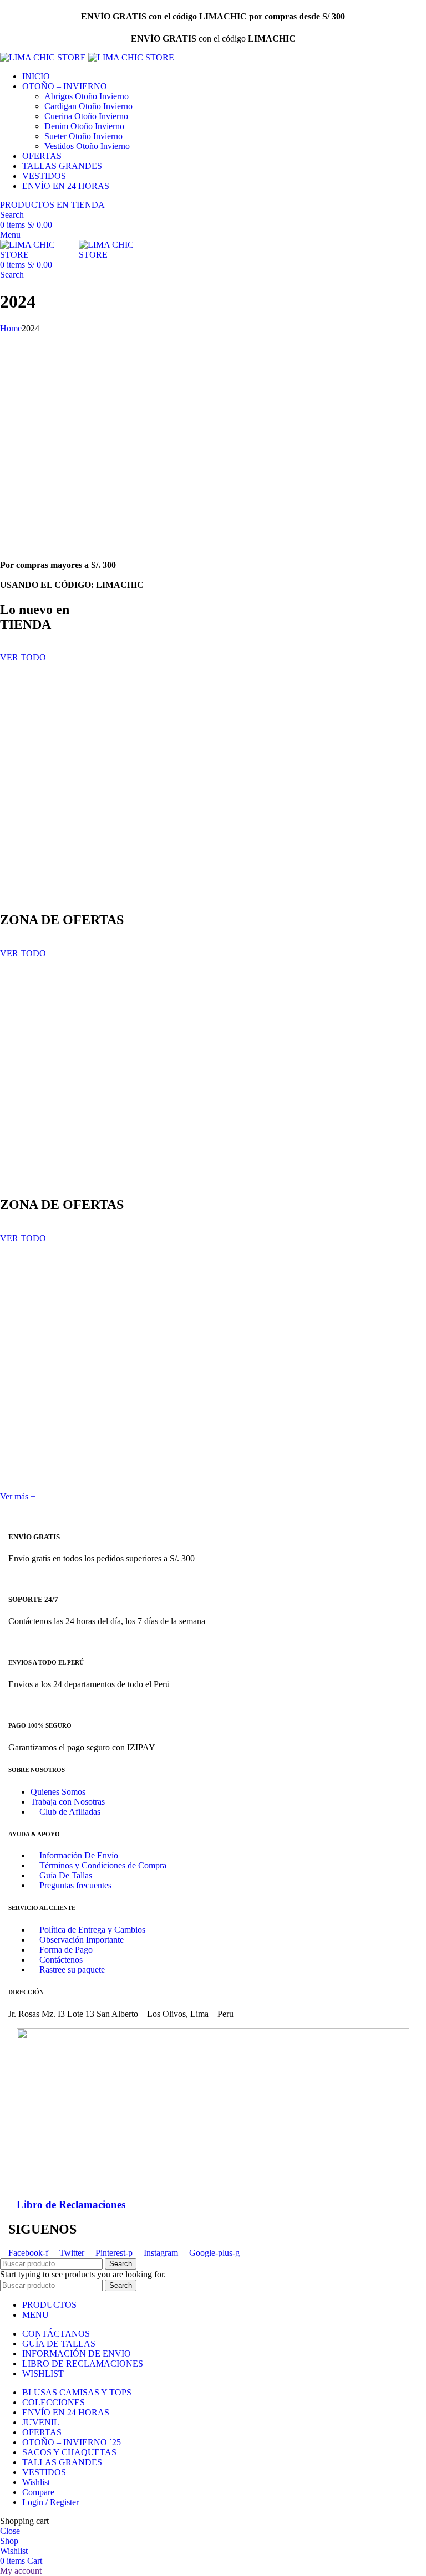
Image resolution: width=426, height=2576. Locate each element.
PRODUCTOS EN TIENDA (52, 205)
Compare (38, 2492)
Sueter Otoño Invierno (83, 136)
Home (11, 328)
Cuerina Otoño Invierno (86, 116)
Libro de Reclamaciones (71, 2204)
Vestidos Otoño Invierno (87, 146)
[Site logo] (44, 57)
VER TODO (23, 657)
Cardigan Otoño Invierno (88, 106)
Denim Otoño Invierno (84, 126)
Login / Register (50, 2502)
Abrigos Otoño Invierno (87, 96)
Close (10, 2531)
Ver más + (18, 1496)
